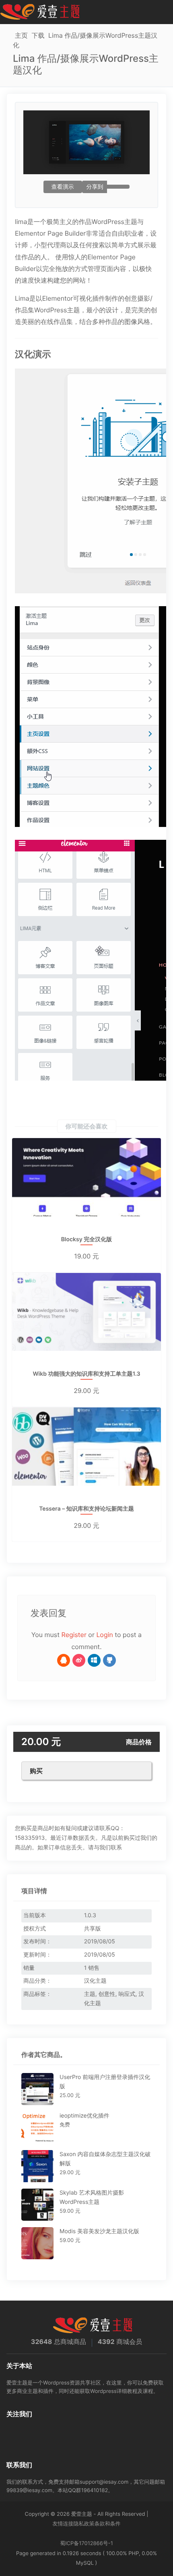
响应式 (127, 1994)
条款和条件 (108, 2524)
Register (74, 1635)
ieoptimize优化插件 (84, 2116)
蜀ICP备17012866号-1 (86, 2543)
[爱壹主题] (40, 12)
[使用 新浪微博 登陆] (79, 1660)
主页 (21, 35)
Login (104, 1635)
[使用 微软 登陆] (94, 1660)
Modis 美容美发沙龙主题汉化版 (99, 2231)
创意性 (107, 1994)
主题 (90, 1994)
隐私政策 (84, 2524)
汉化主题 (95, 1981)
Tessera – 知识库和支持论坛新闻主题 (86, 1509)
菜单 (164, 12)
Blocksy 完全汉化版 (87, 1240)
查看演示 (63, 187)
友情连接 (63, 2524)
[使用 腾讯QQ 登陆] (64, 1660)
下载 (38, 35)
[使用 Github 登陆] (109, 1660)
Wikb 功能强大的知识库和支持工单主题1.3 (86, 1374)
